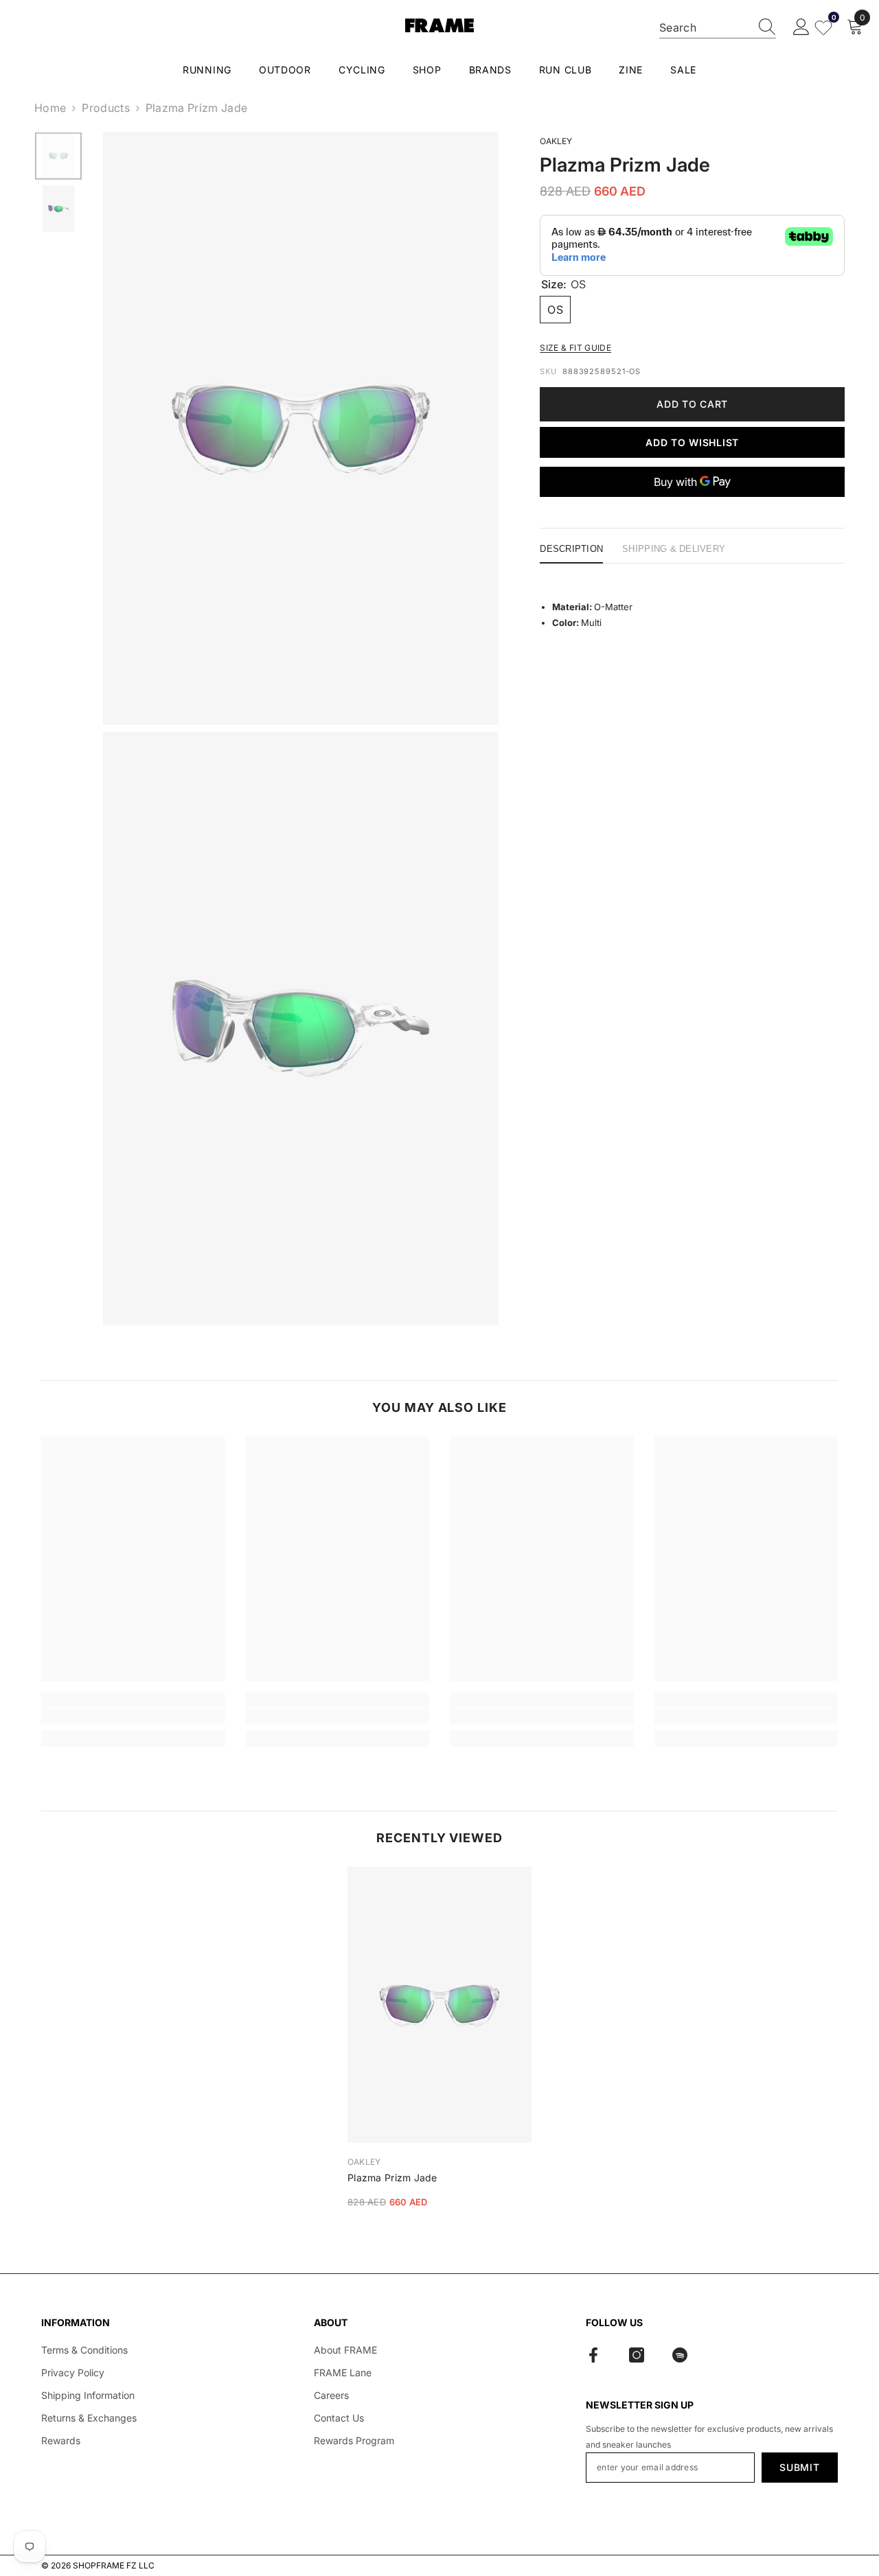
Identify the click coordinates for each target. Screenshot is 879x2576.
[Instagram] (637, 2355)
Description (571, 549)
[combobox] (705, 27)
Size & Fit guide (575, 348)
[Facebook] (593, 2355)
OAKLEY (556, 141)
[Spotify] (680, 2355)
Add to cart (692, 404)
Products (106, 108)
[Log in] (801, 27)
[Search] (718, 28)
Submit (799, 2467)
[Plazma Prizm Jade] (439, 2005)
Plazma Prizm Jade (392, 2178)
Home (50, 108)
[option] (58, 156)
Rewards (61, 2440)
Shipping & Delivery (674, 549)
